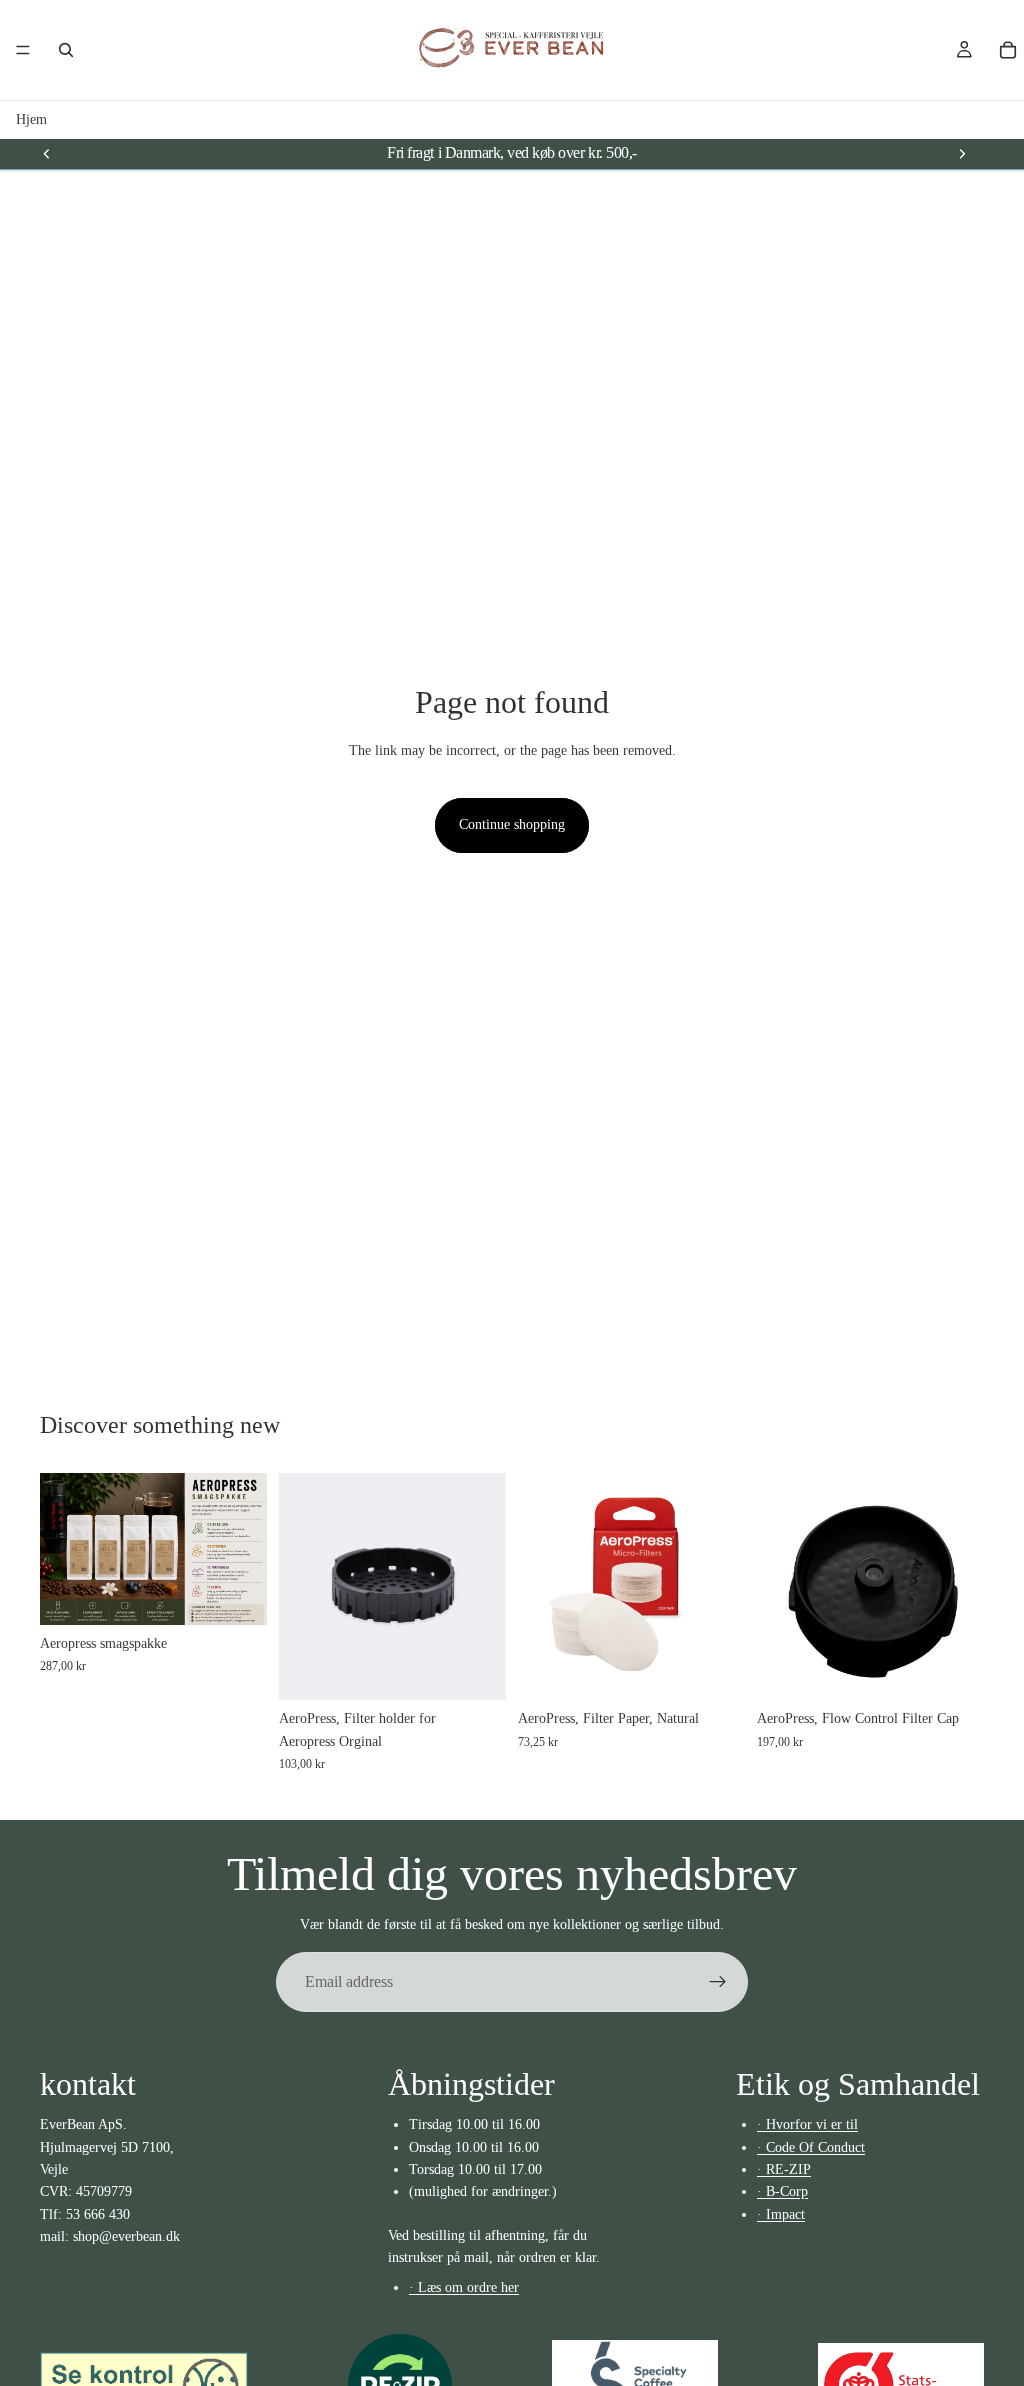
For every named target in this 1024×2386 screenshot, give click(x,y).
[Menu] (23, 50)
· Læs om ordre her (464, 2286)
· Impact (781, 2214)
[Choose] (236, 1594)
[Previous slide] (47, 153)
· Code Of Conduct (811, 2147)
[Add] (953, 1670)
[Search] (66, 50)
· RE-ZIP (784, 2169)
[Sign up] (718, 1982)
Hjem (31, 119)
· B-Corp (782, 2191)
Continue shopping (512, 824)
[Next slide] (962, 153)
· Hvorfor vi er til (807, 2124)
